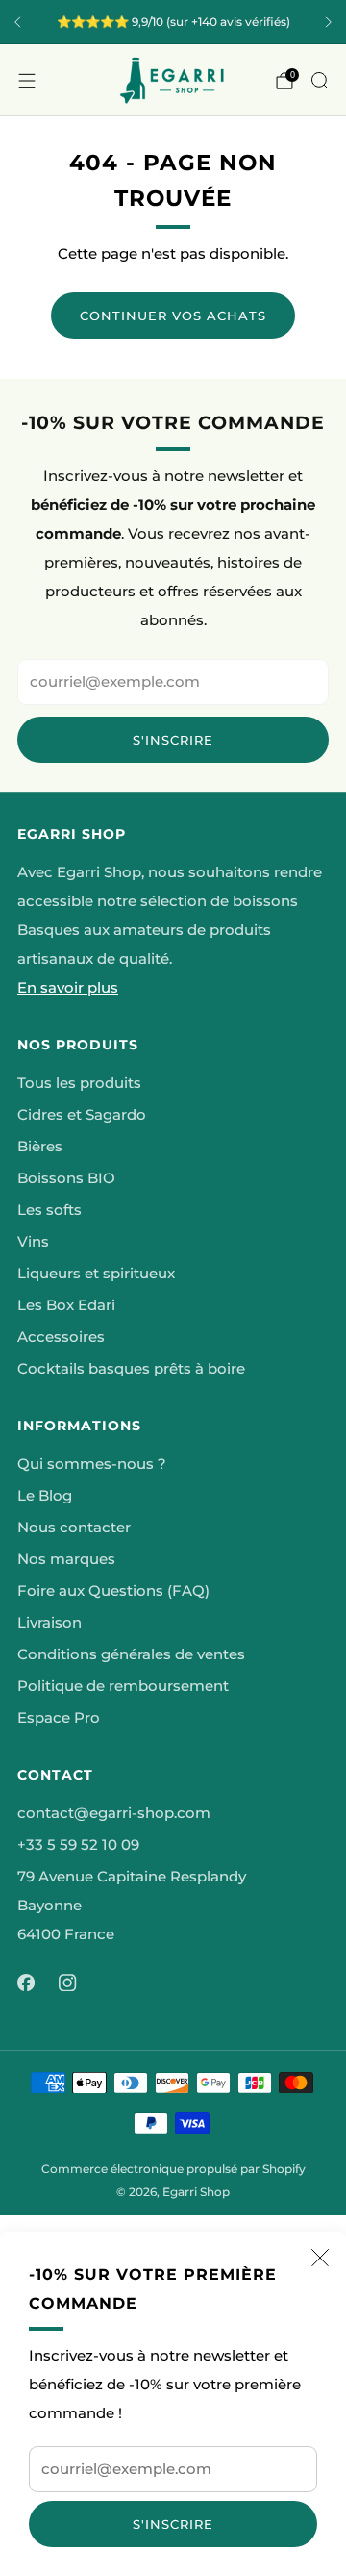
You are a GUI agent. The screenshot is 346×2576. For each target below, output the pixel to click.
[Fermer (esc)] (320, 2258)
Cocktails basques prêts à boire (131, 1369)
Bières (40, 1147)
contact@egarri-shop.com (114, 1813)
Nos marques (66, 1559)
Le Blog (45, 1496)
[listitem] (173, 22)
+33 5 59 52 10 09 (78, 1845)
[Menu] (27, 81)
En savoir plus (68, 988)
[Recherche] (319, 80)
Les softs (49, 1210)
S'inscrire (173, 2524)
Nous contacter (74, 1528)
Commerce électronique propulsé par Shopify (173, 2169)
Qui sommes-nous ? (92, 1464)
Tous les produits (79, 1083)
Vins (33, 1242)
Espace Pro (59, 1718)
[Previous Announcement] (17, 22)
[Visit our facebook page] (26, 1983)
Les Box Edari (66, 1305)
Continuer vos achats (173, 316)
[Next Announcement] (329, 22)
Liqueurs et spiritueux (96, 1274)
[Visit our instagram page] (68, 1983)
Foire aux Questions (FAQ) (113, 1591)
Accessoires (61, 1337)
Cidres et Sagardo (82, 1115)
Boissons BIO (66, 1178)
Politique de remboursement (123, 1686)
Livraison (49, 1623)
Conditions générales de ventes (131, 1654)
